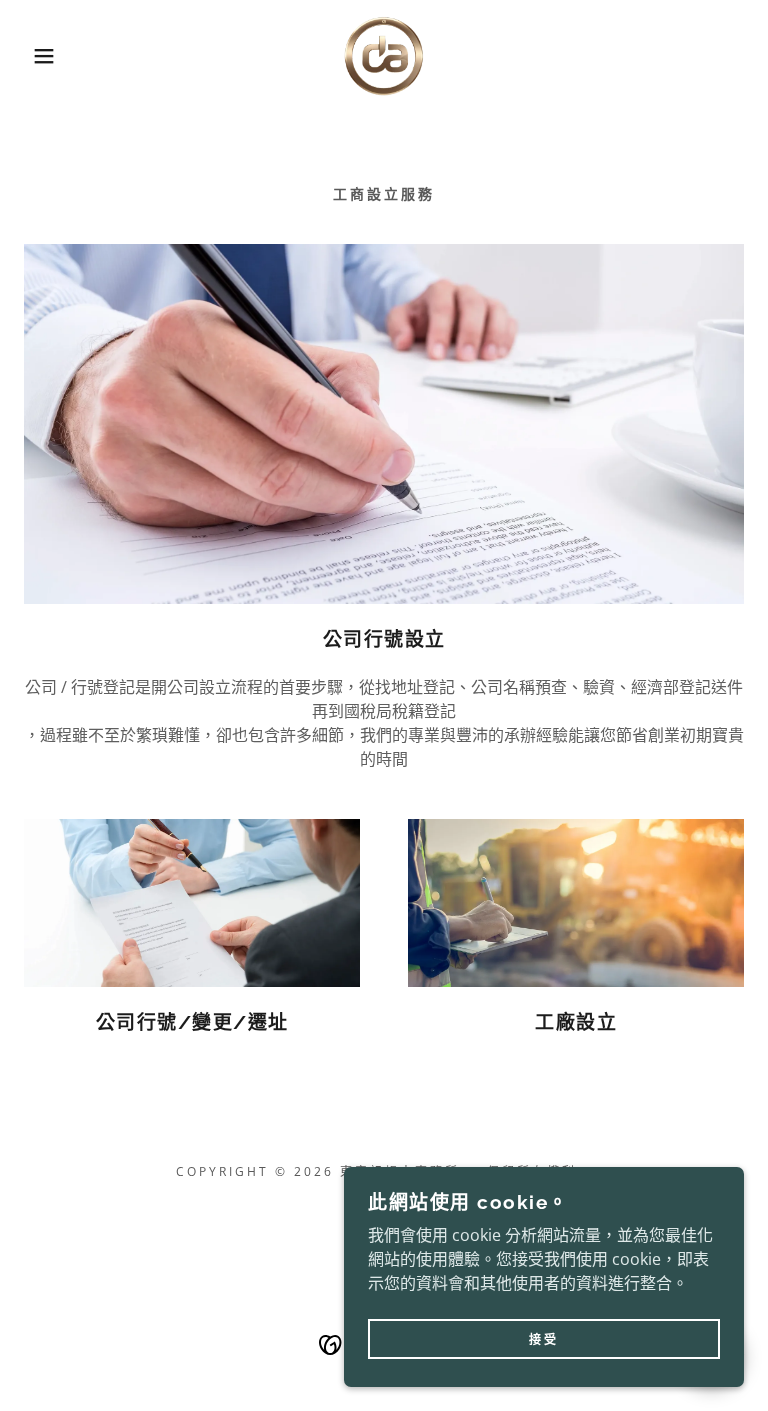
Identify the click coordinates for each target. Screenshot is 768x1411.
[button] (38, 56)
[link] (384, 56)
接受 (544, 1339)
